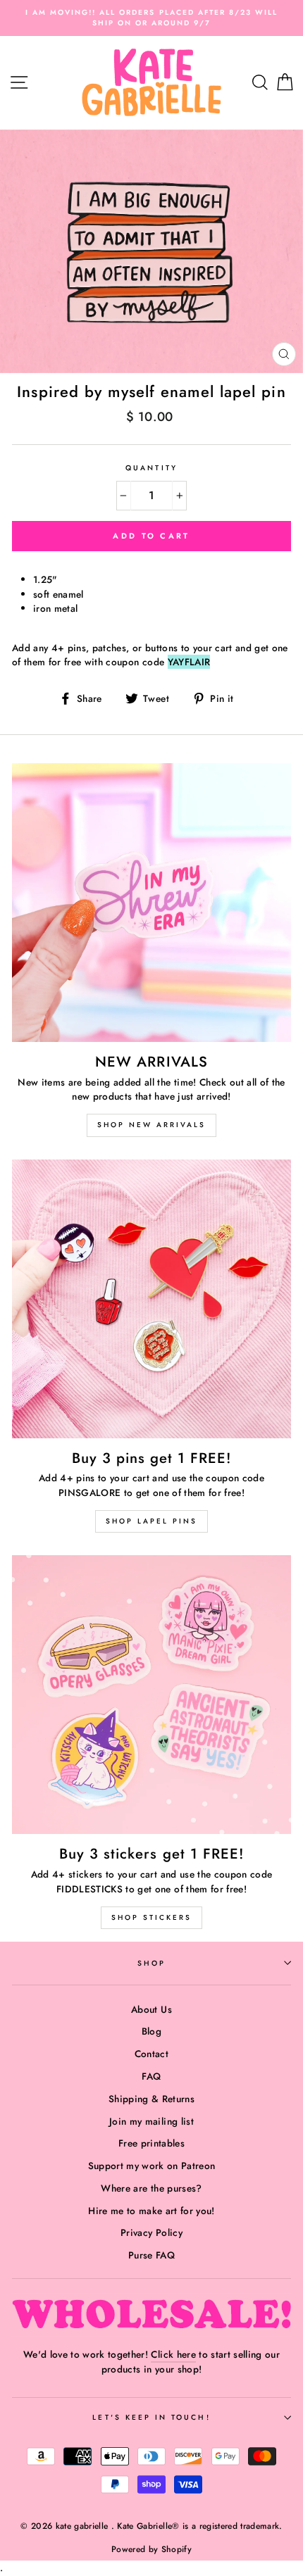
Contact (151, 2054)
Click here (173, 2354)
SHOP (151, 1963)
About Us (151, 2009)
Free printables (151, 2143)
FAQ (151, 2076)
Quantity (151, 468)
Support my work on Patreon (152, 2166)
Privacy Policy (151, 2232)
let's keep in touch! (151, 2417)
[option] (151, 18)
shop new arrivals (151, 1125)
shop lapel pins (151, 1521)
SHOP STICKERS (151, 1917)
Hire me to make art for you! (151, 2211)
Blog (151, 2031)
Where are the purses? (151, 2188)
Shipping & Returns (151, 2099)
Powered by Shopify (151, 2549)
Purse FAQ (151, 2255)
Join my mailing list (151, 2121)
